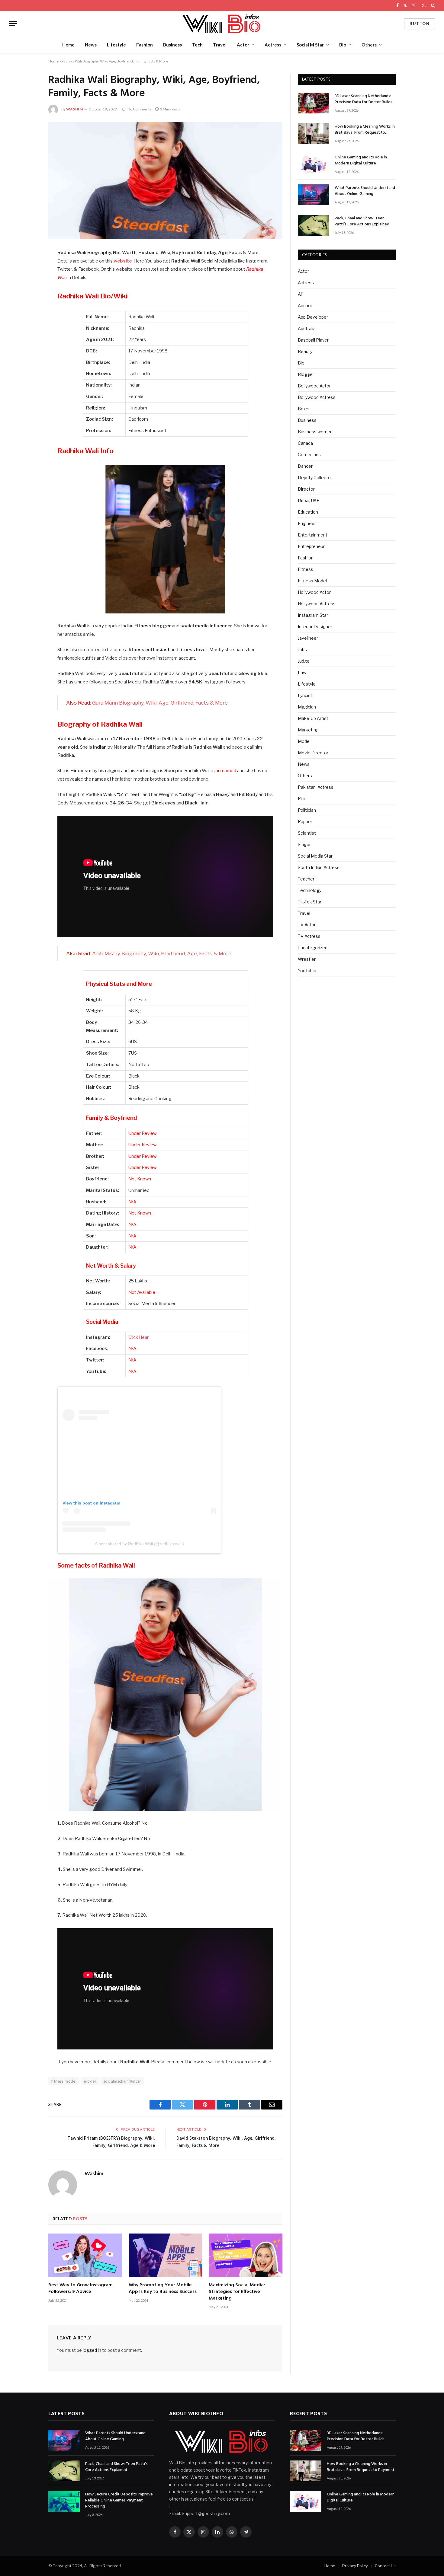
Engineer (307, 523)
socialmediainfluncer (122, 2081)
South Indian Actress (319, 867)
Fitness (306, 569)
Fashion (145, 45)
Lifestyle (116, 45)
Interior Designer (315, 627)
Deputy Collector (315, 478)
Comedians (309, 455)
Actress (273, 45)
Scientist (307, 833)
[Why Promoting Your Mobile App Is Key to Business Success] (166, 2255)
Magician (307, 707)
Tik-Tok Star (310, 902)
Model (304, 741)
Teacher (306, 879)
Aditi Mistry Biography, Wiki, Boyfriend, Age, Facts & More (162, 954)
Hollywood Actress (317, 604)
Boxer (304, 409)
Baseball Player (313, 340)
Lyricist (305, 695)
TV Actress (309, 936)
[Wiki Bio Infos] (222, 24)
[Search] (432, 5)
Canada (305, 443)
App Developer (313, 317)
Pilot (302, 799)
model (90, 2081)
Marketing (308, 730)
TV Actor (307, 925)
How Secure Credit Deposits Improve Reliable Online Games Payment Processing (119, 2501)
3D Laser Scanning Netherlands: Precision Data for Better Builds (364, 99)
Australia (307, 328)
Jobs (302, 650)
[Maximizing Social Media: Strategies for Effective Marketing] (246, 2255)
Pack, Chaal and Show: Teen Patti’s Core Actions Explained (362, 221)
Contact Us (385, 2566)
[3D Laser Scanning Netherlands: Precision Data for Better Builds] (314, 103)
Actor (243, 45)
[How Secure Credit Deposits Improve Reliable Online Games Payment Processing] (64, 2501)
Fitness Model (312, 581)
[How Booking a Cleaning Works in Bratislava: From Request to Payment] (314, 134)
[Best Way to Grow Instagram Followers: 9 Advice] (85, 2255)
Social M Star (310, 45)
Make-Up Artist (313, 718)
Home (68, 45)
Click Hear (138, 1337)
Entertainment (313, 535)
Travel (220, 45)
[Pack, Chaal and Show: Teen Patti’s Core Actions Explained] (314, 225)
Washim (75, 109)
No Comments (139, 109)
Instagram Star (313, 615)
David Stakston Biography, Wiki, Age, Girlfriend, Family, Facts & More (226, 2142)
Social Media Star (315, 856)
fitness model (64, 2081)
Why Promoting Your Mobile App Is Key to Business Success (163, 2289)
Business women (315, 432)
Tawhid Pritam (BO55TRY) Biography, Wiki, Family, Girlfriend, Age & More (111, 2142)
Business (172, 45)
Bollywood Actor (314, 386)
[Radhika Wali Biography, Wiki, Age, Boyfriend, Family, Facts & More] (165, 180)
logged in (92, 2350)
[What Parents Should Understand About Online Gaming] (314, 195)
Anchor (305, 306)
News (91, 45)
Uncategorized (313, 948)
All (300, 294)
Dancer (305, 466)
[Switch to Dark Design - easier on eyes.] (424, 5)
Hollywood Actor (314, 592)
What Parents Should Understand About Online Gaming (365, 191)
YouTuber (307, 971)
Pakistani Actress (316, 787)
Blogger (306, 374)
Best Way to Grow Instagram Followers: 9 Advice (80, 2289)
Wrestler (307, 959)
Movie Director (313, 753)
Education (308, 512)
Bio (343, 45)
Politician (307, 810)
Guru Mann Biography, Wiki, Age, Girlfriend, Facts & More (160, 703)
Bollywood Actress (317, 397)
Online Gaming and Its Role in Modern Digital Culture (361, 161)
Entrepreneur (311, 546)
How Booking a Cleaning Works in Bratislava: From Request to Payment (365, 130)
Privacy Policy (355, 2566)
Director (306, 489)
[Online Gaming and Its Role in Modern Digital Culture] (314, 164)
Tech (197, 45)
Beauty (305, 351)
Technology (310, 890)
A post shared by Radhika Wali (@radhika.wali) (139, 1544)
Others (369, 45)
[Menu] (13, 24)
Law (302, 672)
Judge (304, 661)
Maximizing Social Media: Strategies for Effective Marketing (237, 2292)
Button (420, 24)
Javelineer (308, 638)
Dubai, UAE (309, 500)
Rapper (305, 822)
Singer (304, 844)
